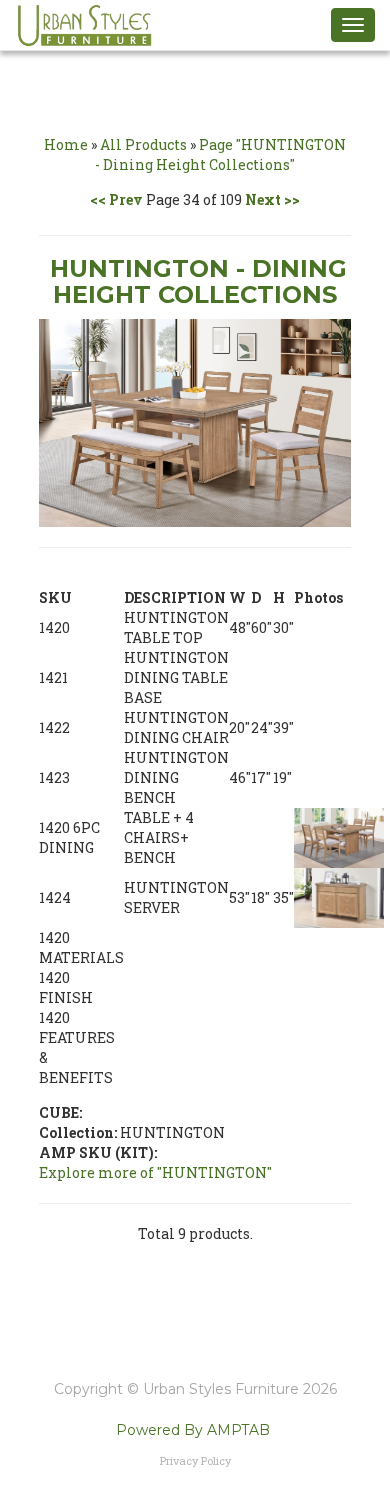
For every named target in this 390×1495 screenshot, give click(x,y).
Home (66, 144)
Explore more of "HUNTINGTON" (155, 1172)
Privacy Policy (195, 1460)
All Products (143, 144)
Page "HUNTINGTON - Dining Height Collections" (220, 154)
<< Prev (116, 199)
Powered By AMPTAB (193, 1430)
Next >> (272, 199)
